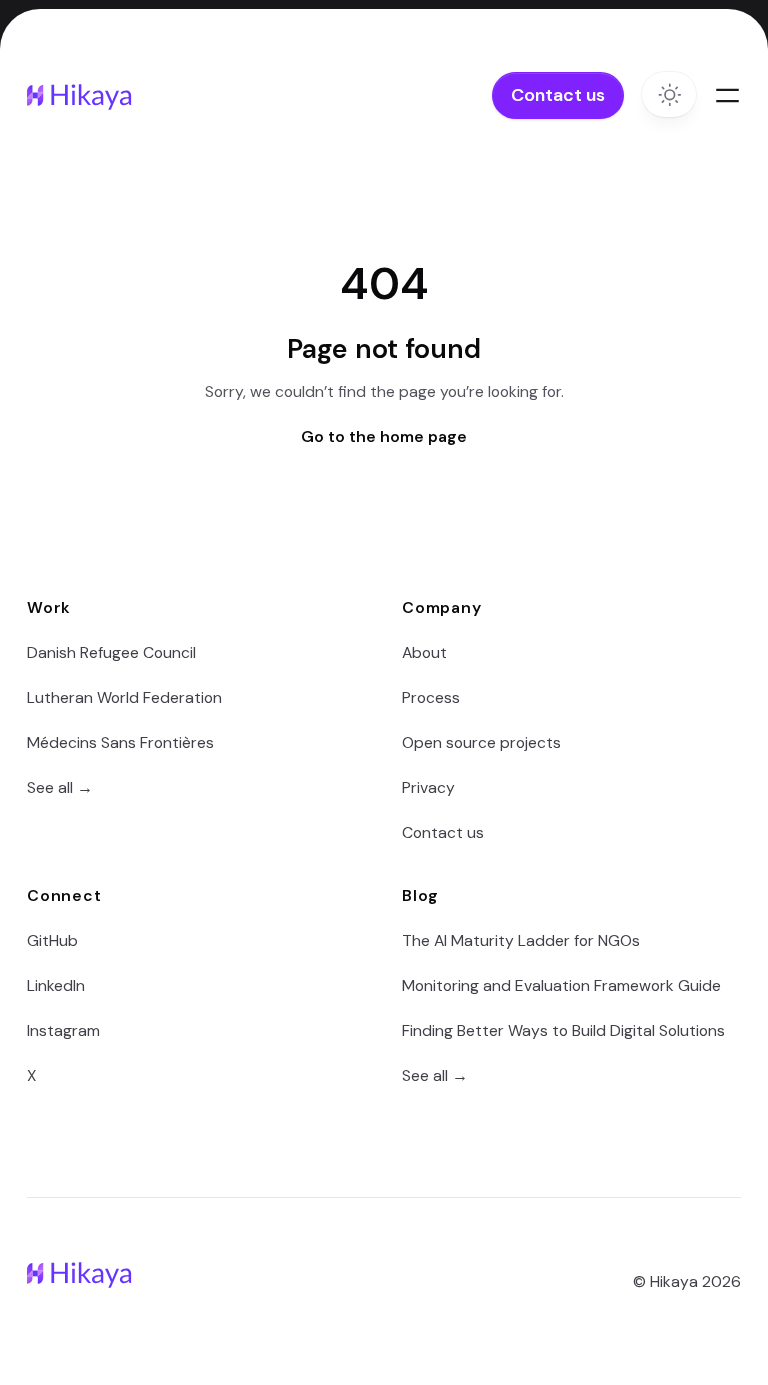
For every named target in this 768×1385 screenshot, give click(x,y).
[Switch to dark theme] (669, 94)
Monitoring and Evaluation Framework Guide (561, 985)
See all (60, 787)
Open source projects (481, 742)
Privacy (428, 787)
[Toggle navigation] (728, 96)
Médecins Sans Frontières (120, 742)
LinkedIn (56, 985)
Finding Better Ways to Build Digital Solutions (563, 1030)
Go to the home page (384, 436)
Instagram (63, 1030)
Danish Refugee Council (111, 652)
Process (431, 697)
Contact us (558, 95)
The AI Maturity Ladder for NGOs (521, 940)
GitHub (52, 940)
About (424, 652)
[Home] (82, 95)
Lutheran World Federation (124, 697)
